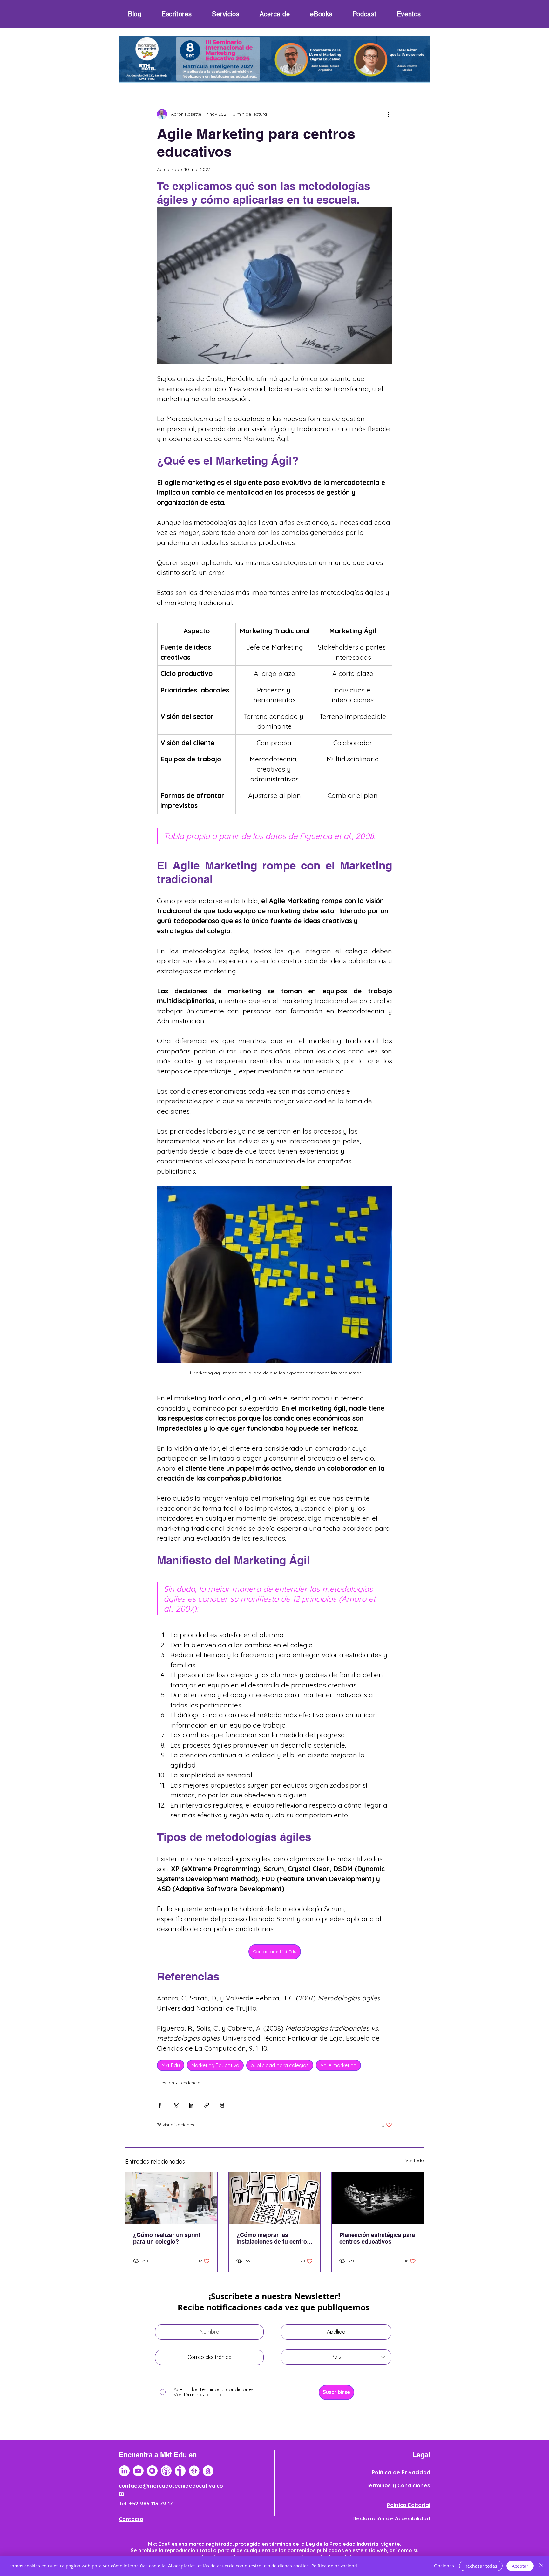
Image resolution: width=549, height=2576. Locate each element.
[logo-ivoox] (180, 2471)
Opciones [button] (444, 2566)
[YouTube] (138, 2471)
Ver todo (415, 2160)
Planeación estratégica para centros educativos (377, 2238)
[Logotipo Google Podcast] (194, 2471)
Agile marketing (338, 2065)
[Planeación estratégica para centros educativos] (378, 2198)
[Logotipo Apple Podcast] (166, 2471)
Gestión (166, 2083)
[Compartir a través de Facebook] (160, 2105)
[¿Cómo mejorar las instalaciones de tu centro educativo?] (275, 2198)
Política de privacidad (334, 2566)
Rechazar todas (481, 2566)
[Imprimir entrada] (222, 2105)
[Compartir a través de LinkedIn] (191, 2105)
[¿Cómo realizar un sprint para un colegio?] (171, 2198)
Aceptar (520, 2566)
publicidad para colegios (280, 2065)
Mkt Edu (171, 2065)
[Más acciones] (388, 114)
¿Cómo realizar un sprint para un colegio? (167, 2238)
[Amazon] (208, 2471)
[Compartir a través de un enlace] (207, 2105)
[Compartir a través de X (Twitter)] (176, 2105)
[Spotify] (152, 2471)
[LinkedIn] (124, 2471)
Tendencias (191, 2083)
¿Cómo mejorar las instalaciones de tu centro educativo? (272, 2238)
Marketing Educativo (215, 2065)
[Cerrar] (541, 2566)
